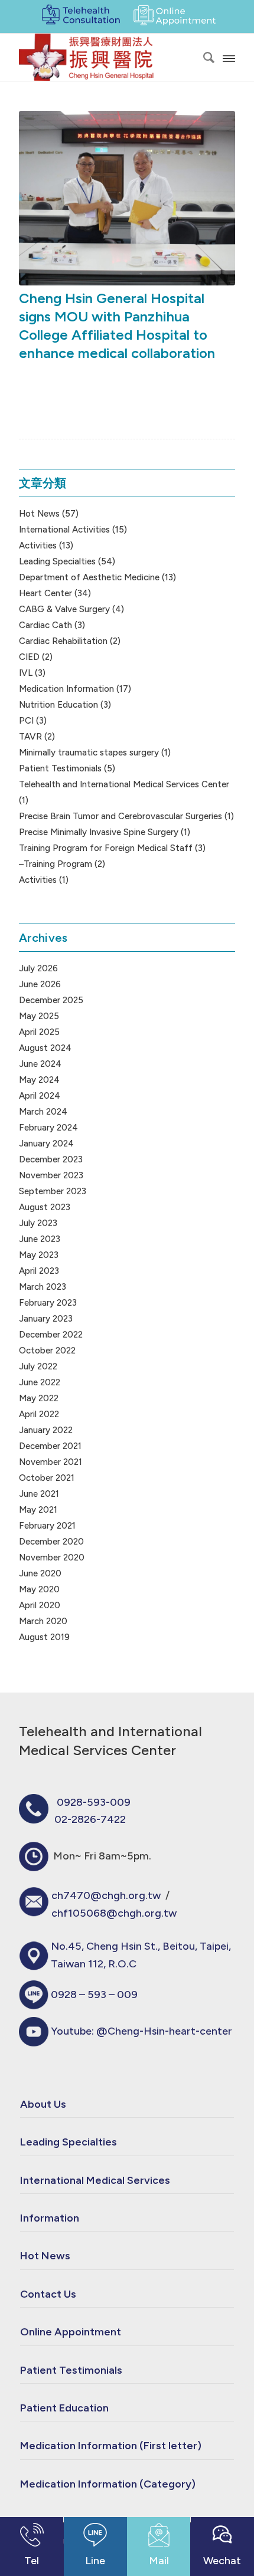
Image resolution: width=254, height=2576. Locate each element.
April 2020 (40, 1605)
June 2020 (40, 1573)
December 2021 (50, 1446)
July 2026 (38, 968)
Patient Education (64, 2408)
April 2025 (39, 1032)
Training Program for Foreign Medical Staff (106, 848)
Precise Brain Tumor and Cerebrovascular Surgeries (121, 816)
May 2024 (39, 1080)
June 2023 (40, 1239)
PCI (26, 721)
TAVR (30, 737)
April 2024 (40, 1096)
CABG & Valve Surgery (64, 609)
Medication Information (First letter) (111, 2446)
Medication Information (66, 689)
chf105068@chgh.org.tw (114, 1913)
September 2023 (53, 1191)
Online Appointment (71, 2332)
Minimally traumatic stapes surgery (89, 753)
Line (95, 2561)
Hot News (39, 514)
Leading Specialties (57, 561)
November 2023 (51, 1175)
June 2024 (40, 1064)
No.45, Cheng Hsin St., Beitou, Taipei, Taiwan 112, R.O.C (141, 1955)
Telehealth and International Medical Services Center (124, 784)
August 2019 (44, 1637)
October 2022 (47, 1351)
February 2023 (48, 1303)
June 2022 (40, 1382)
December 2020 (51, 1542)
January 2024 (46, 1144)
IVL (26, 673)
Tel (32, 2561)
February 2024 (48, 1128)
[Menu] (229, 57)
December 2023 (51, 1159)
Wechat (222, 2561)
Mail (159, 2561)
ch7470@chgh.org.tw (106, 1895)
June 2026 (40, 984)
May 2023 (39, 1255)
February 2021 (47, 1526)
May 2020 (39, 1589)
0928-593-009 (94, 1802)
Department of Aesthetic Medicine (89, 577)
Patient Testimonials (60, 768)
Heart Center (45, 593)
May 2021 (38, 1510)
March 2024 (43, 1112)
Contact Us (48, 2294)
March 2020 (43, 1621)
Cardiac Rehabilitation (63, 641)
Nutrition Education (58, 705)
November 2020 (52, 1558)
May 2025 (39, 1016)
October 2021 (47, 1478)
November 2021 (51, 1462)
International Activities (64, 530)
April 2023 (39, 1271)
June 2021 (39, 1494)
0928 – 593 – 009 (94, 1995)
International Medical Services (95, 2180)
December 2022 (51, 1335)
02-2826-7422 (90, 1819)
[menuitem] (203, 57)
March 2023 (43, 1287)
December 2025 (51, 1000)
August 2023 (45, 1207)
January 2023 (46, 1319)
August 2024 (45, 1048)
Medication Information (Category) (108, 2484)
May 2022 (39, 1398)
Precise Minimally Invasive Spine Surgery (99, 832)
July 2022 (38, 1366)
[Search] (203, 57)
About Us (43, 2104)
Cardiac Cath (45, 625)
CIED (29, 657)
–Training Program (56, 864)
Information (50, 2218)
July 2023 (38, 1223)
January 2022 (46, 1430)
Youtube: (141, 2031)
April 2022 (39, 1414)
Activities (38, 546)
